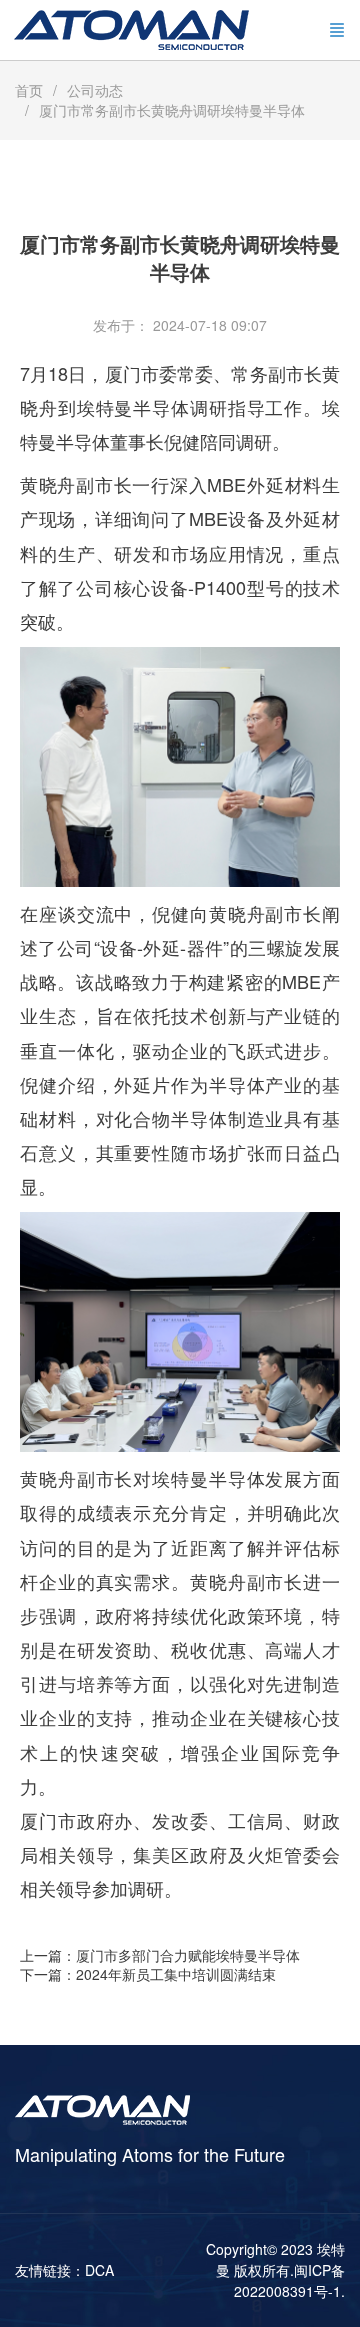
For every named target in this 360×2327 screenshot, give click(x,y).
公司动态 (95, 90)
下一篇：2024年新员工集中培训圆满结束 (148, 1974)
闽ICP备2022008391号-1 (289, 2280)
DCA (99, 2270)
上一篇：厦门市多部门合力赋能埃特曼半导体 (160, 1955)
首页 (29, 90)
